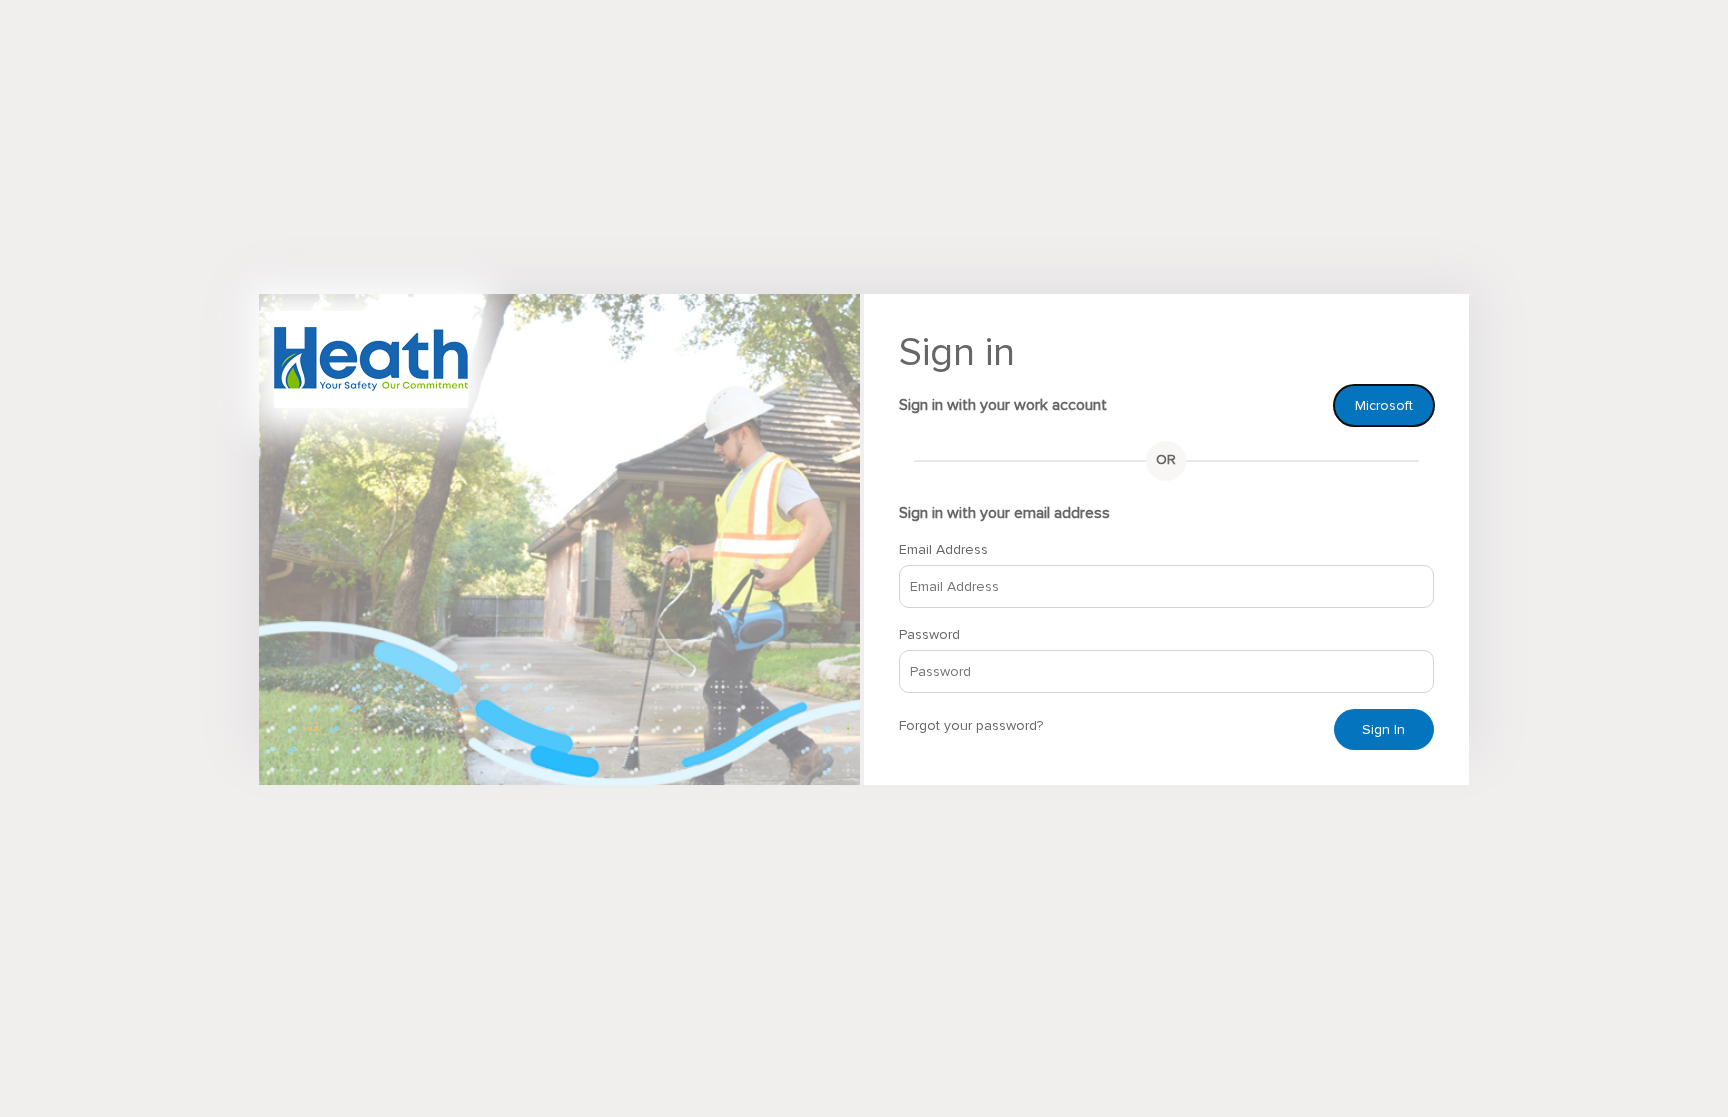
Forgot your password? (971, 725)
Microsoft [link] (1384, 405)
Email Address (943, 549)
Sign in (1383, 729)
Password (929, 634)
